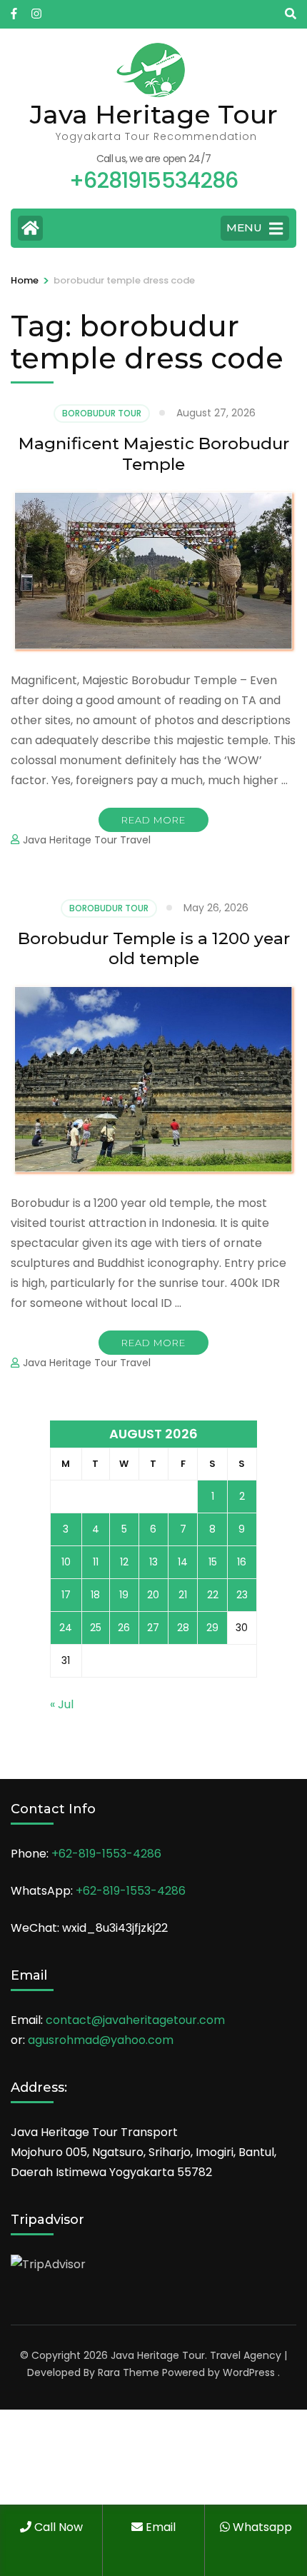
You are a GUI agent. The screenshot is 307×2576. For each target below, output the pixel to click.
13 (153, 1562)
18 (95, 1595)
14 (183, 1562)
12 (124, 1562)
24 (66, 1628)
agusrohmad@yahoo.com (101, 2040)
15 (213, 1562)
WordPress (249, 2372)
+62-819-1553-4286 (106, 1854)
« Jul (62, 1704)
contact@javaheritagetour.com (135, 2020)
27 (153, 1628)
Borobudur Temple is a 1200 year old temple (154, 949)
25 (96, 1628)
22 (213, 1595)
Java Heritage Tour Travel (87, 840)
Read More (153, 820)
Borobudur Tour (102, 413)
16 (242, 1562)
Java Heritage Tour (154, 114)
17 (66, 1595)
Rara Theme (129, 2372)
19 (124, 1595)
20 (153, 1595)
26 (124, 1628)
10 (66, 1562)
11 (96, 1562)
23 (242, 1595)
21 (183, 1595)
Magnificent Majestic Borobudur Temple (154, 454)
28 (183, 1628)
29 (212, 1628)
